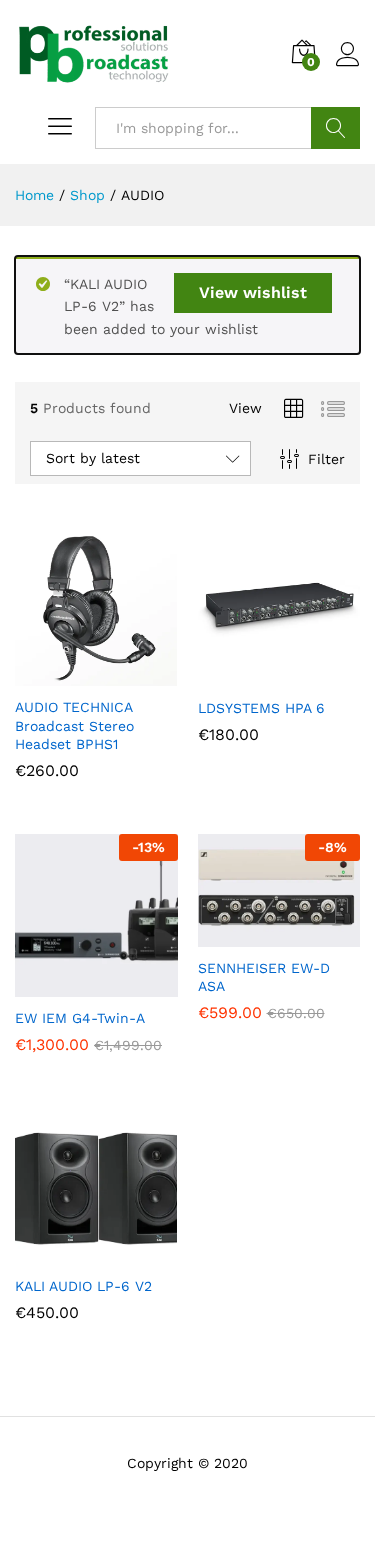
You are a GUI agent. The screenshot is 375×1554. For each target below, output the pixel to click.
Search (335, 128)
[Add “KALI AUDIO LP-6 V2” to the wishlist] (139, 1253)
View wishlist (253, 292)
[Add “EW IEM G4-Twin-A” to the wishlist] (139, 985)
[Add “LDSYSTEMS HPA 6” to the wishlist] (322, 675)
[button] (47, 674)
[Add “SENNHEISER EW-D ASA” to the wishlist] (322, 935)
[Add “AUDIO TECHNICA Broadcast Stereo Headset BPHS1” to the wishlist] (139, 674)
